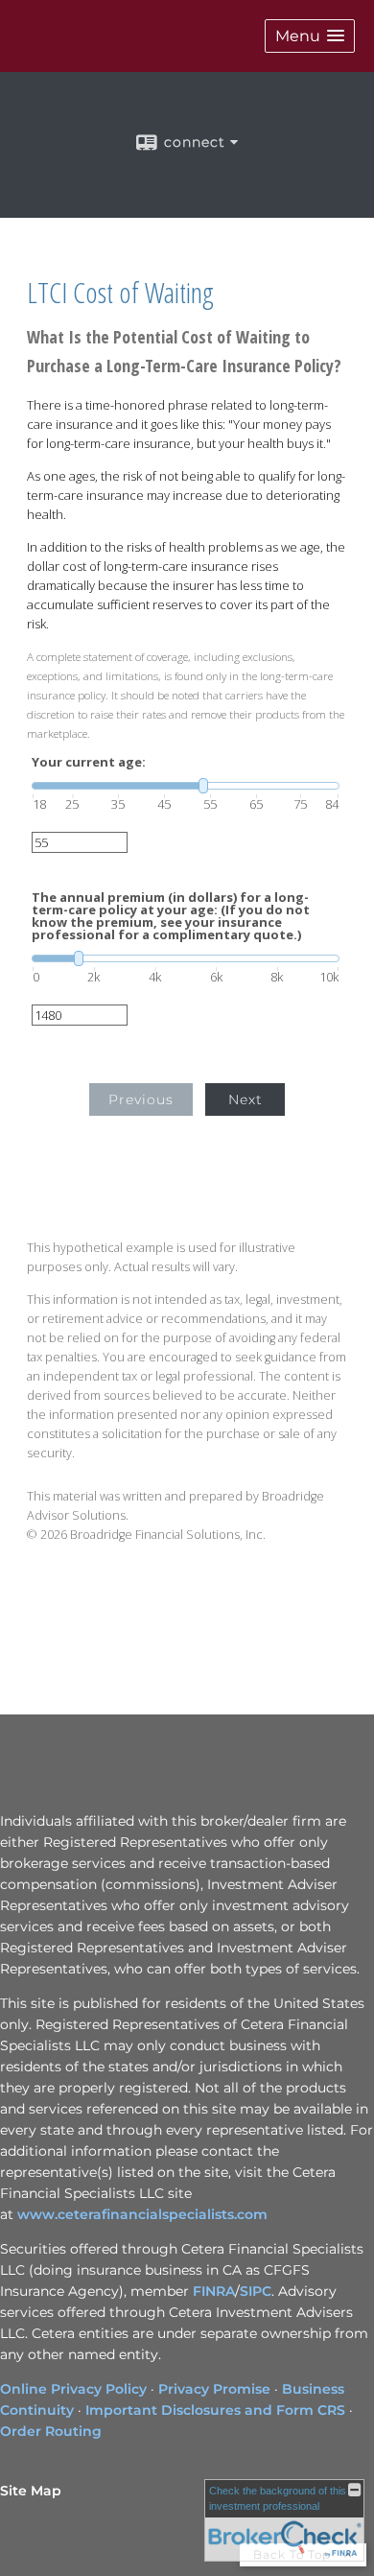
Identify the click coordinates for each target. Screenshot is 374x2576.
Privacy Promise (214, 2389)
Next (245, 1099)
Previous (141, 1099)
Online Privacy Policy (73, 2389)
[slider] (186, 786)
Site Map (31, 2491)
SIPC (256, 2291)
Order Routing (51, 2431)
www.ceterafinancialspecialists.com (142, 2214)
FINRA (214, 2291)
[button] (310, 36)
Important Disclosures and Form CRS (215, 2410)
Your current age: (89, 762)
